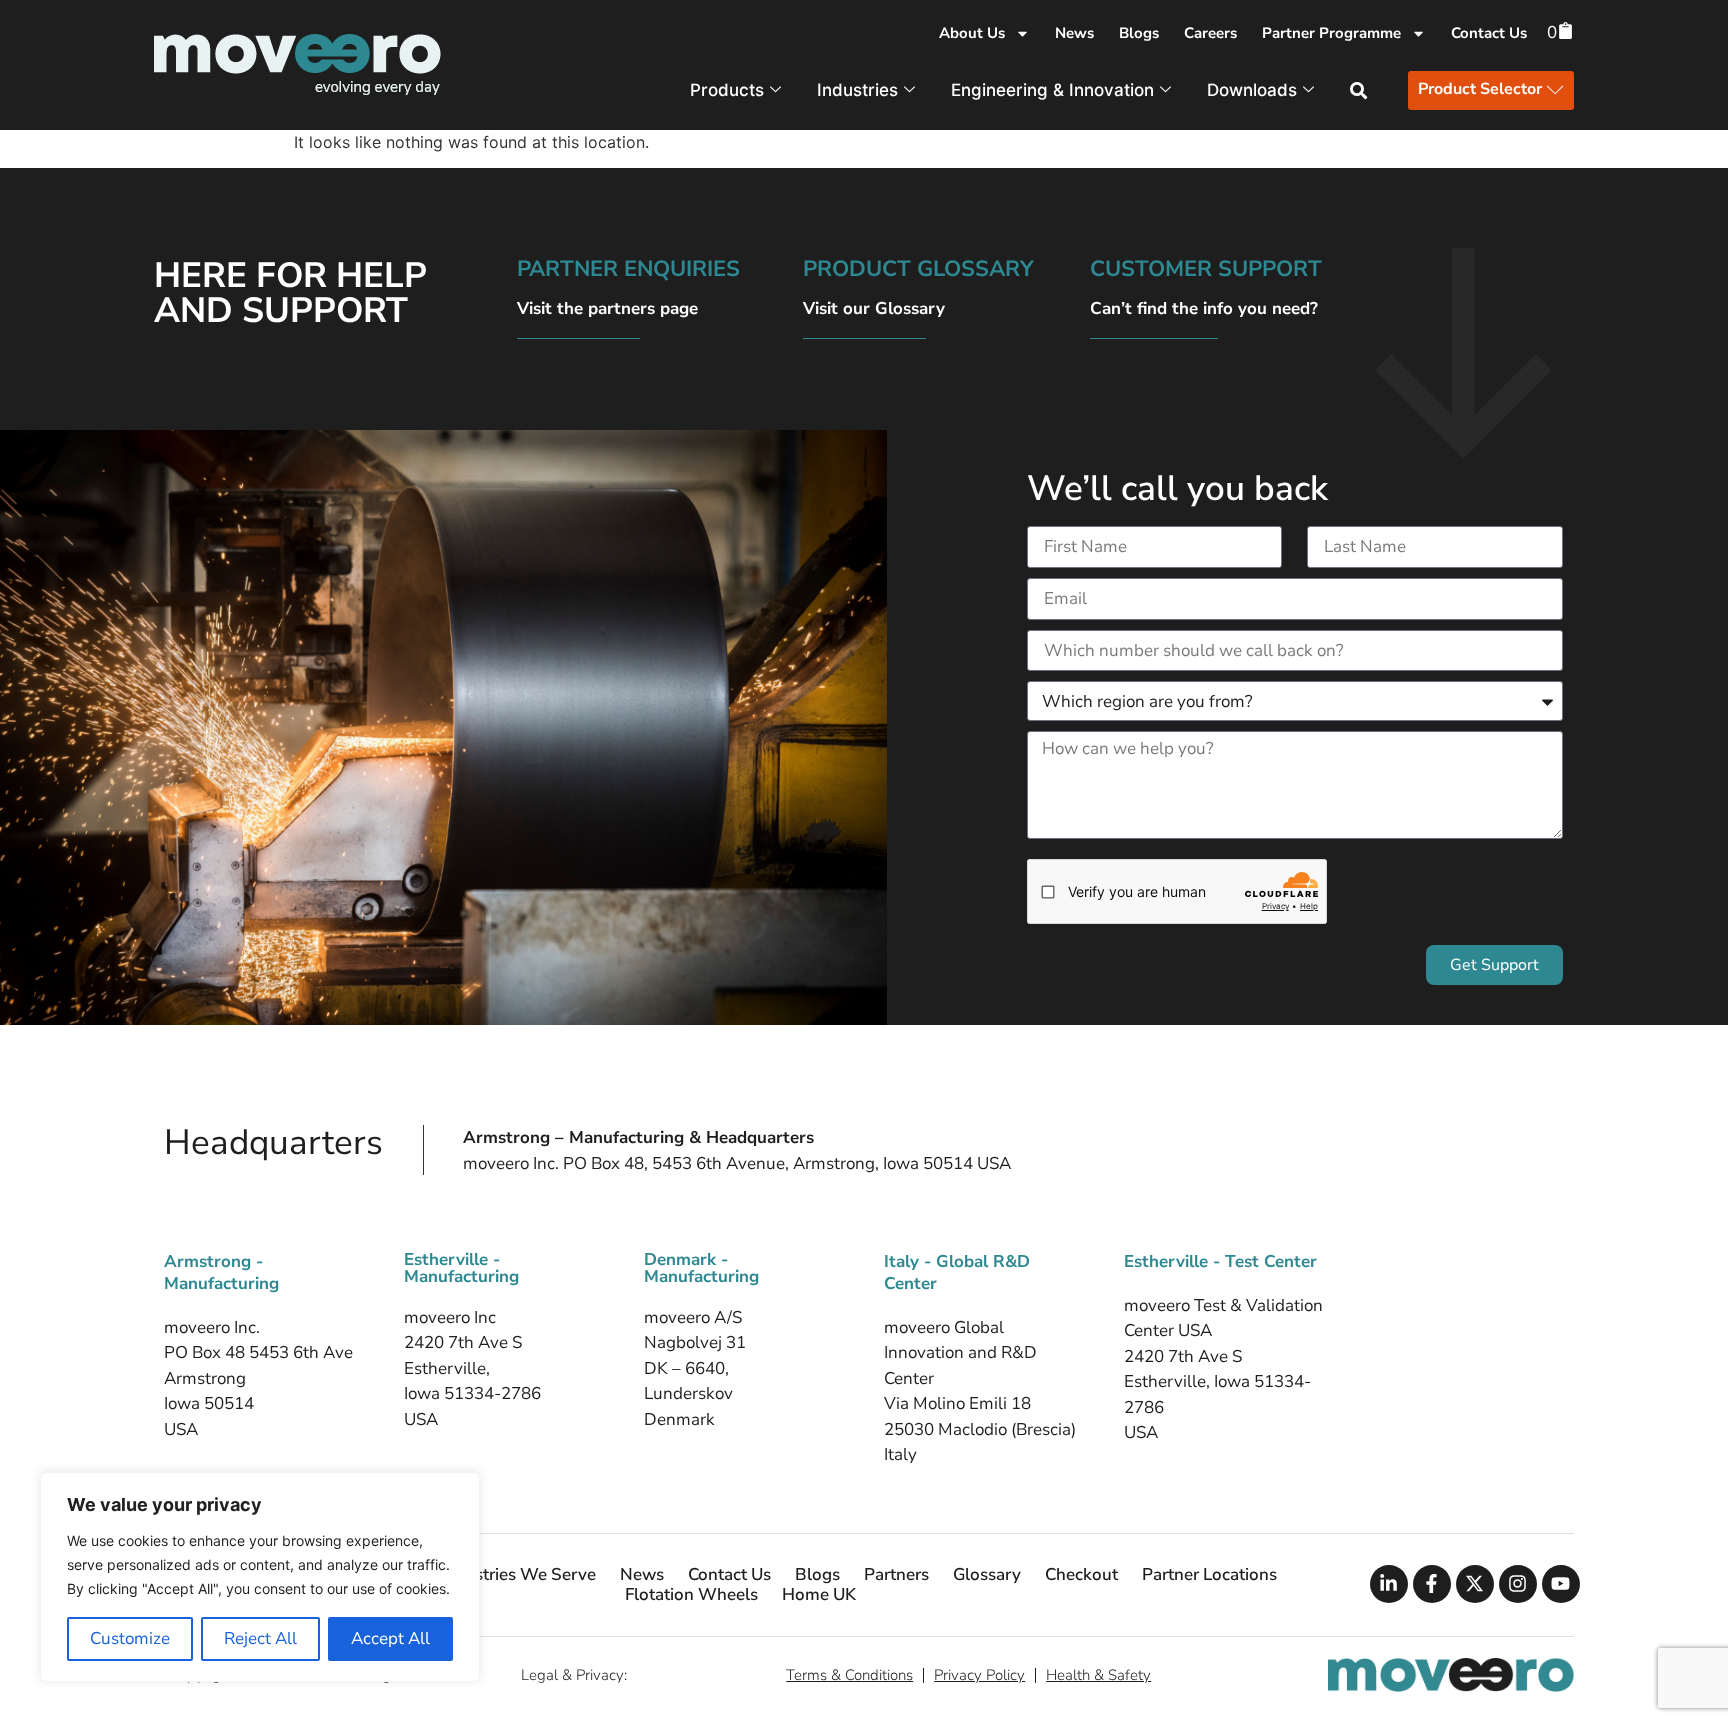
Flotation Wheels (691, 1595)
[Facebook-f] (1432, 1584)
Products (727, 90)
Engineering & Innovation (1052, 90)
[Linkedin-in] (1389, 1584)
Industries (857, 90)
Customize (130, 1638)
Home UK (819, 1595)
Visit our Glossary (874, 308)
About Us (972, 33)
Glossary (987, 1575)
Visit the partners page (607, 308)
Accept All (390, 1638)
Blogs (1139, 33)
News (1074, 33)
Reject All (260, 1638)
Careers (1210, 33)
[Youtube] (1561, 1584)
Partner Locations (1209, 1575)
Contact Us (1489, 33)
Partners (896, 1575)
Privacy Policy (979, 1675)
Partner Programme (1331, 33)
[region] (260, 1577)
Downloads (1252, 90)
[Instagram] (1518, 1584)
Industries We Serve (518, 1575)
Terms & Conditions (849, 1675)
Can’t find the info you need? (1204, 308)
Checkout (1081, 1575)
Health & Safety (1098, 1675)
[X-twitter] (1475, 1584)
